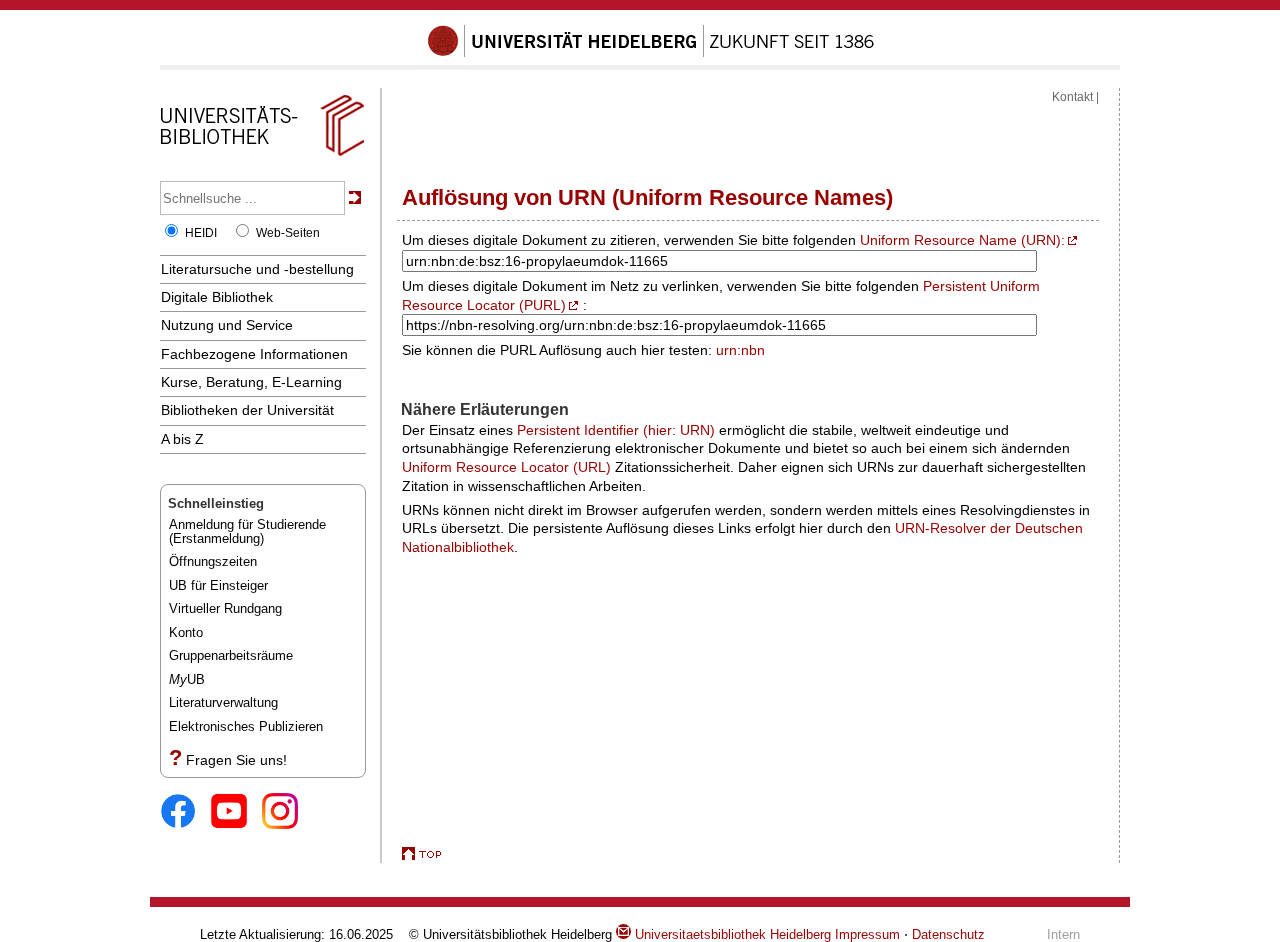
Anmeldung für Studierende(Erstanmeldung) (247, 531)
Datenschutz (948, 934)
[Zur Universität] (651, 53)
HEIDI (201, 233)
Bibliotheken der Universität (247, 410)
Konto (186, 632)
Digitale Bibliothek (217, 297)
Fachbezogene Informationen (254, 354)
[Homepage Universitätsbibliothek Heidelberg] (262, 156)
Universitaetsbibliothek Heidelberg (731, 934)
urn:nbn (740, 350)
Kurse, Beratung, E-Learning (251, 382)
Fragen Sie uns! (236, 760)
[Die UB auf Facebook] (185, 812)
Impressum (867, 934)
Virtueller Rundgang (225, 608)
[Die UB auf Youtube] (236, 812)
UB (187, 679)
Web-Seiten (288, 233)
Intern (1063, 934)
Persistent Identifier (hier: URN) (616, 430)
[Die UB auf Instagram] (287, 812)
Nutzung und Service (227, 325)
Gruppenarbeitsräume (231, 655)
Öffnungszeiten (213, 561)
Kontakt (1072, 97)
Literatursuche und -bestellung (257, 269)
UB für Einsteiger (218, 585)
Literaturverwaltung (223, 702)
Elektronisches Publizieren (246, 726)
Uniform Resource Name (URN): (962, 240)
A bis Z (182, 439)
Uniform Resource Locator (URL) (506, 467)
